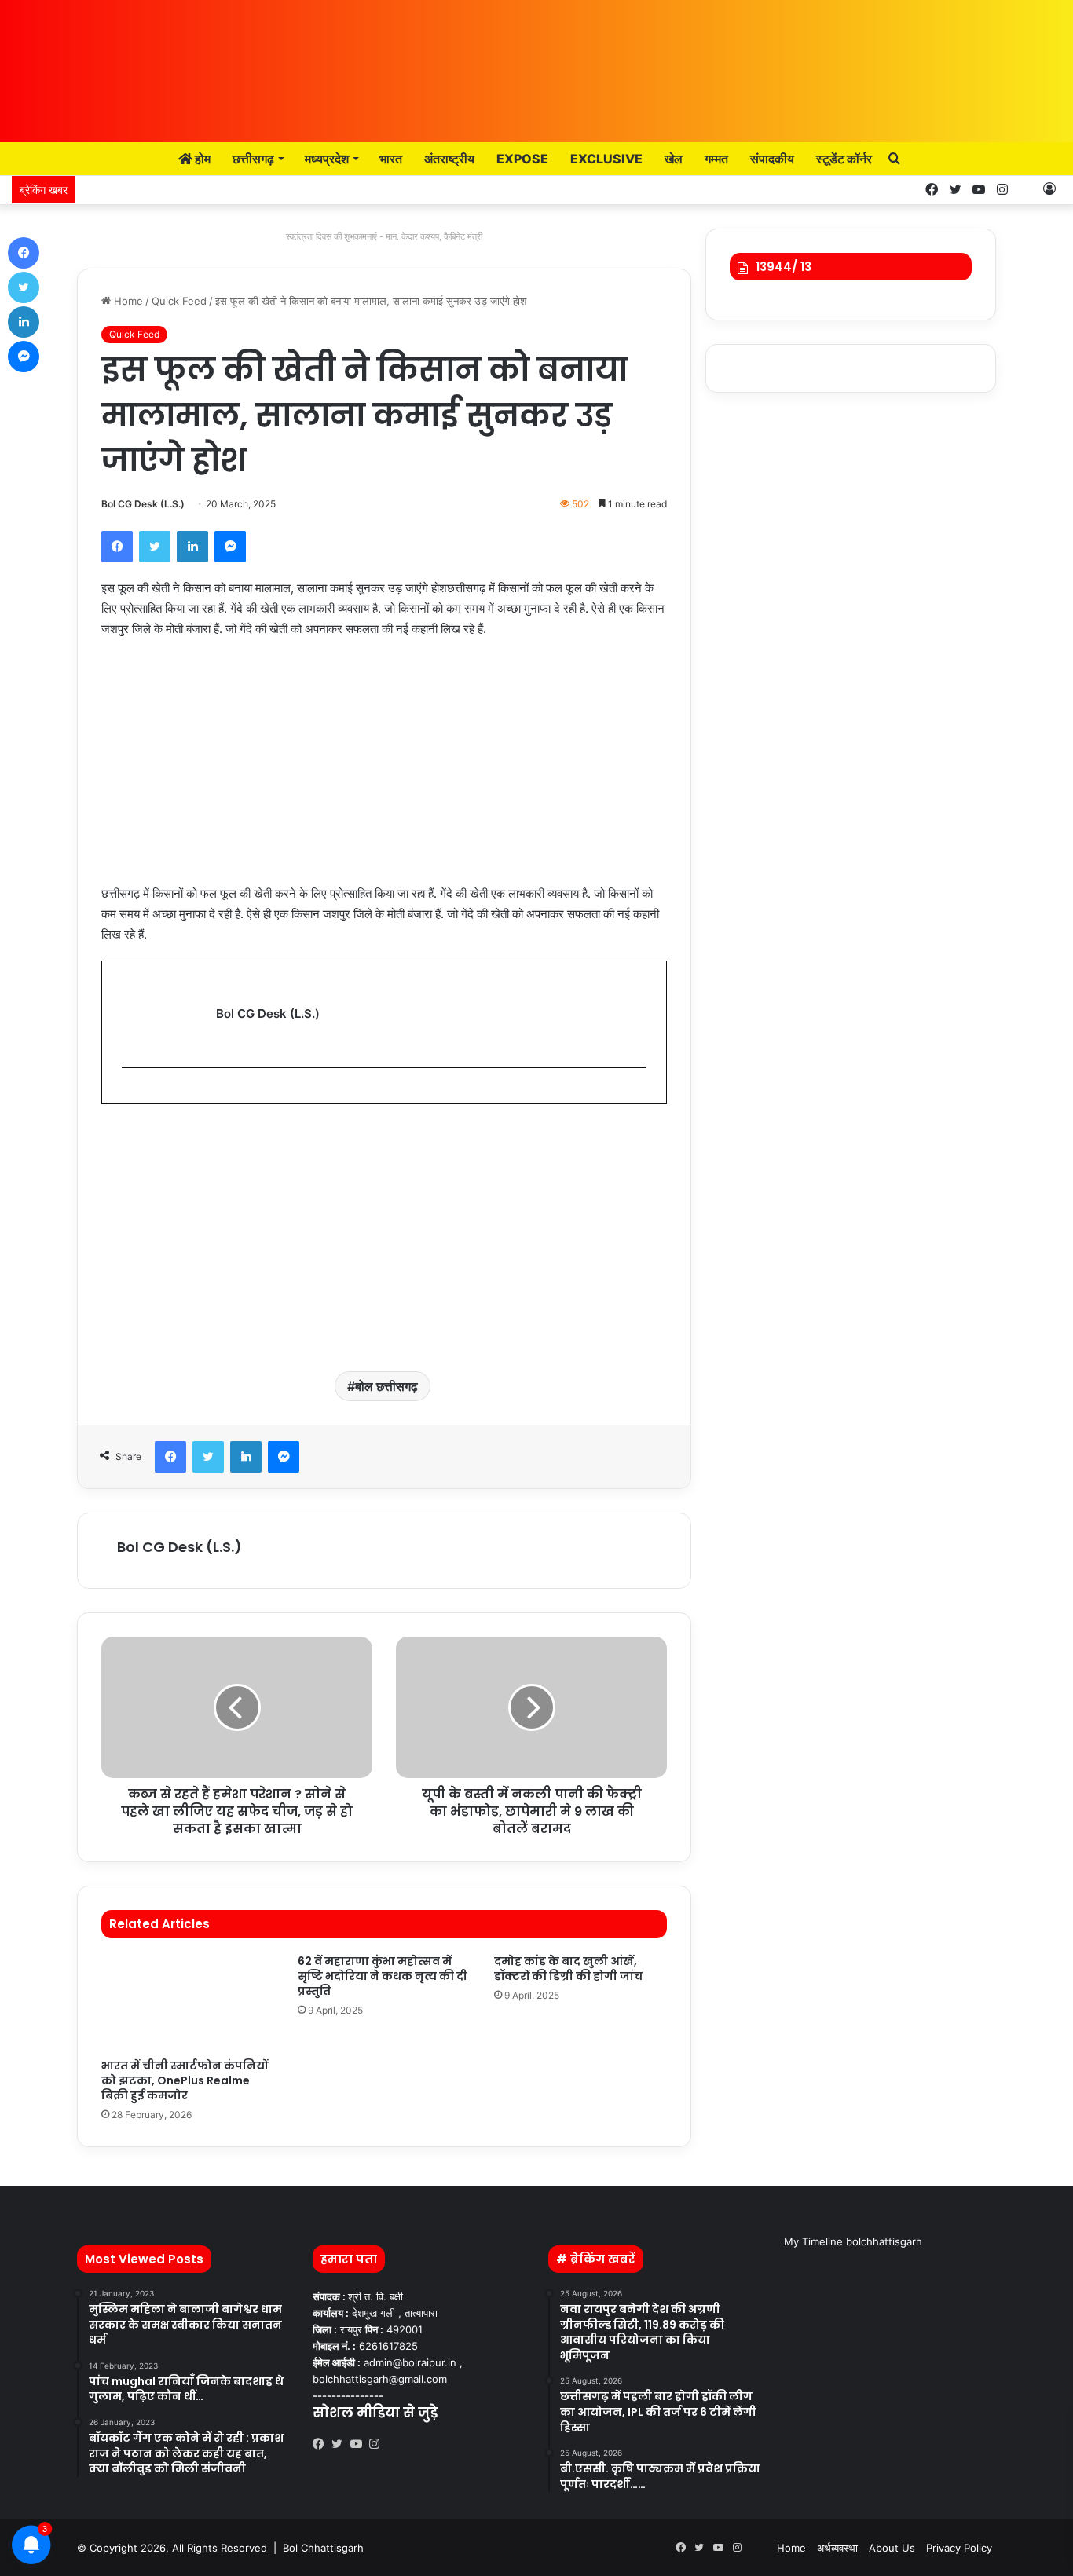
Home (127, 301)
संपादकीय (772, 159)
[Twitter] (155, 547)
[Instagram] (379, 2444)
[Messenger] (230, 547)
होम (201, 159)
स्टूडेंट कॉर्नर (844, 159)
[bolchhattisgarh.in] (536, 63)
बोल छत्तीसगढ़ (386, 1386)
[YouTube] (360, 2444)
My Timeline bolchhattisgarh (853, 2241)
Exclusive (606, 159)
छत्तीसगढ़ (253, 159)
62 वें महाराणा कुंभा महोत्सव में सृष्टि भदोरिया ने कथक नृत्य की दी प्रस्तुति (383, 1976)
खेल (674, 159)
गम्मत (716, 159)
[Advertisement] (384, 769)
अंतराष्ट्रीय (449, 159)
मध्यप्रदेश (327, 159)
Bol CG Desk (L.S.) (143, 504)
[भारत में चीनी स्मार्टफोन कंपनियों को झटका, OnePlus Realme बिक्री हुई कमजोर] (188, 2002)
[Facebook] (117, 547)
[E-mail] (130, 1094)
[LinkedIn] (192, 547)
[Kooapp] (1026, 190)
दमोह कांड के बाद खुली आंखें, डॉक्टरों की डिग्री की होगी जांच (568, 1969)
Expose (522, 159)
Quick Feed (179, 301)
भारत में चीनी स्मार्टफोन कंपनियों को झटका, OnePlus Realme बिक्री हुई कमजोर (185, 2080)
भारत (391, 159)
